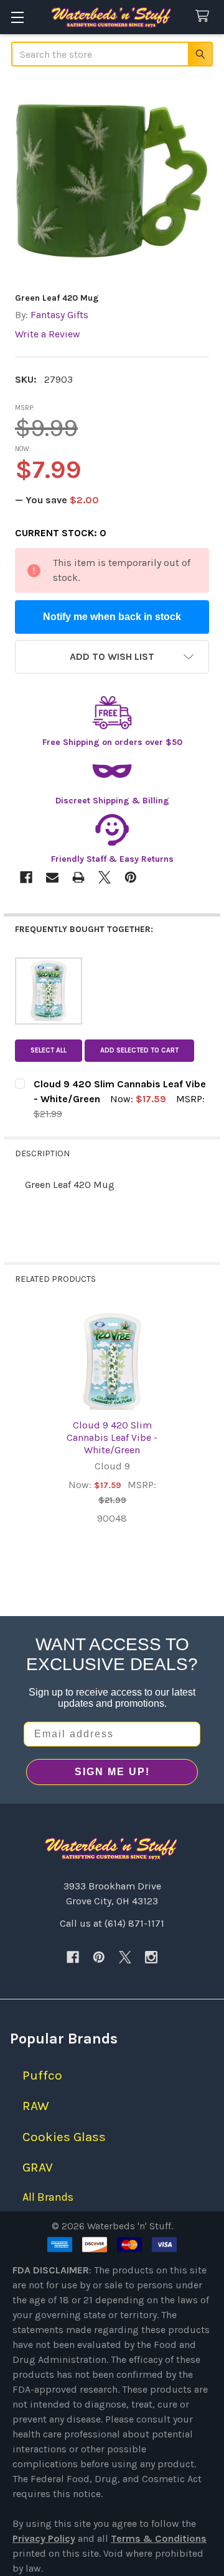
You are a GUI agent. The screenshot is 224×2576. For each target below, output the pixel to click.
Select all (49, 1050)
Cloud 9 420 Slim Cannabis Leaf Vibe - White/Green (112, 1437)
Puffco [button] (42, 2075)
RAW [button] (36, 2106)
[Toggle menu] (17, 17)
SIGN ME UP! (112, 1772)
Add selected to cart (139, 1050)
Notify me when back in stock (112, 617)
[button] (112, 657)
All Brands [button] (48, 2197)
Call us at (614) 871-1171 (112, 1923)
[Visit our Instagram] (151, 1957)
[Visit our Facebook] (73, 1957)
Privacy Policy (44, 2538)
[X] (125, 1957)
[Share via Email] (52, 877)
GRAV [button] (38, 2167)
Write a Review (48, 334)
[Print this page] (78, 877)
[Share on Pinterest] (131, 877)
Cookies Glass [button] (64, 2137)
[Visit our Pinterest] (99, 1957)
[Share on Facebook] (26, 877)
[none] (112, 181)
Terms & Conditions (159, 2538)
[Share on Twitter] (105, 877)
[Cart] (205, 16)
